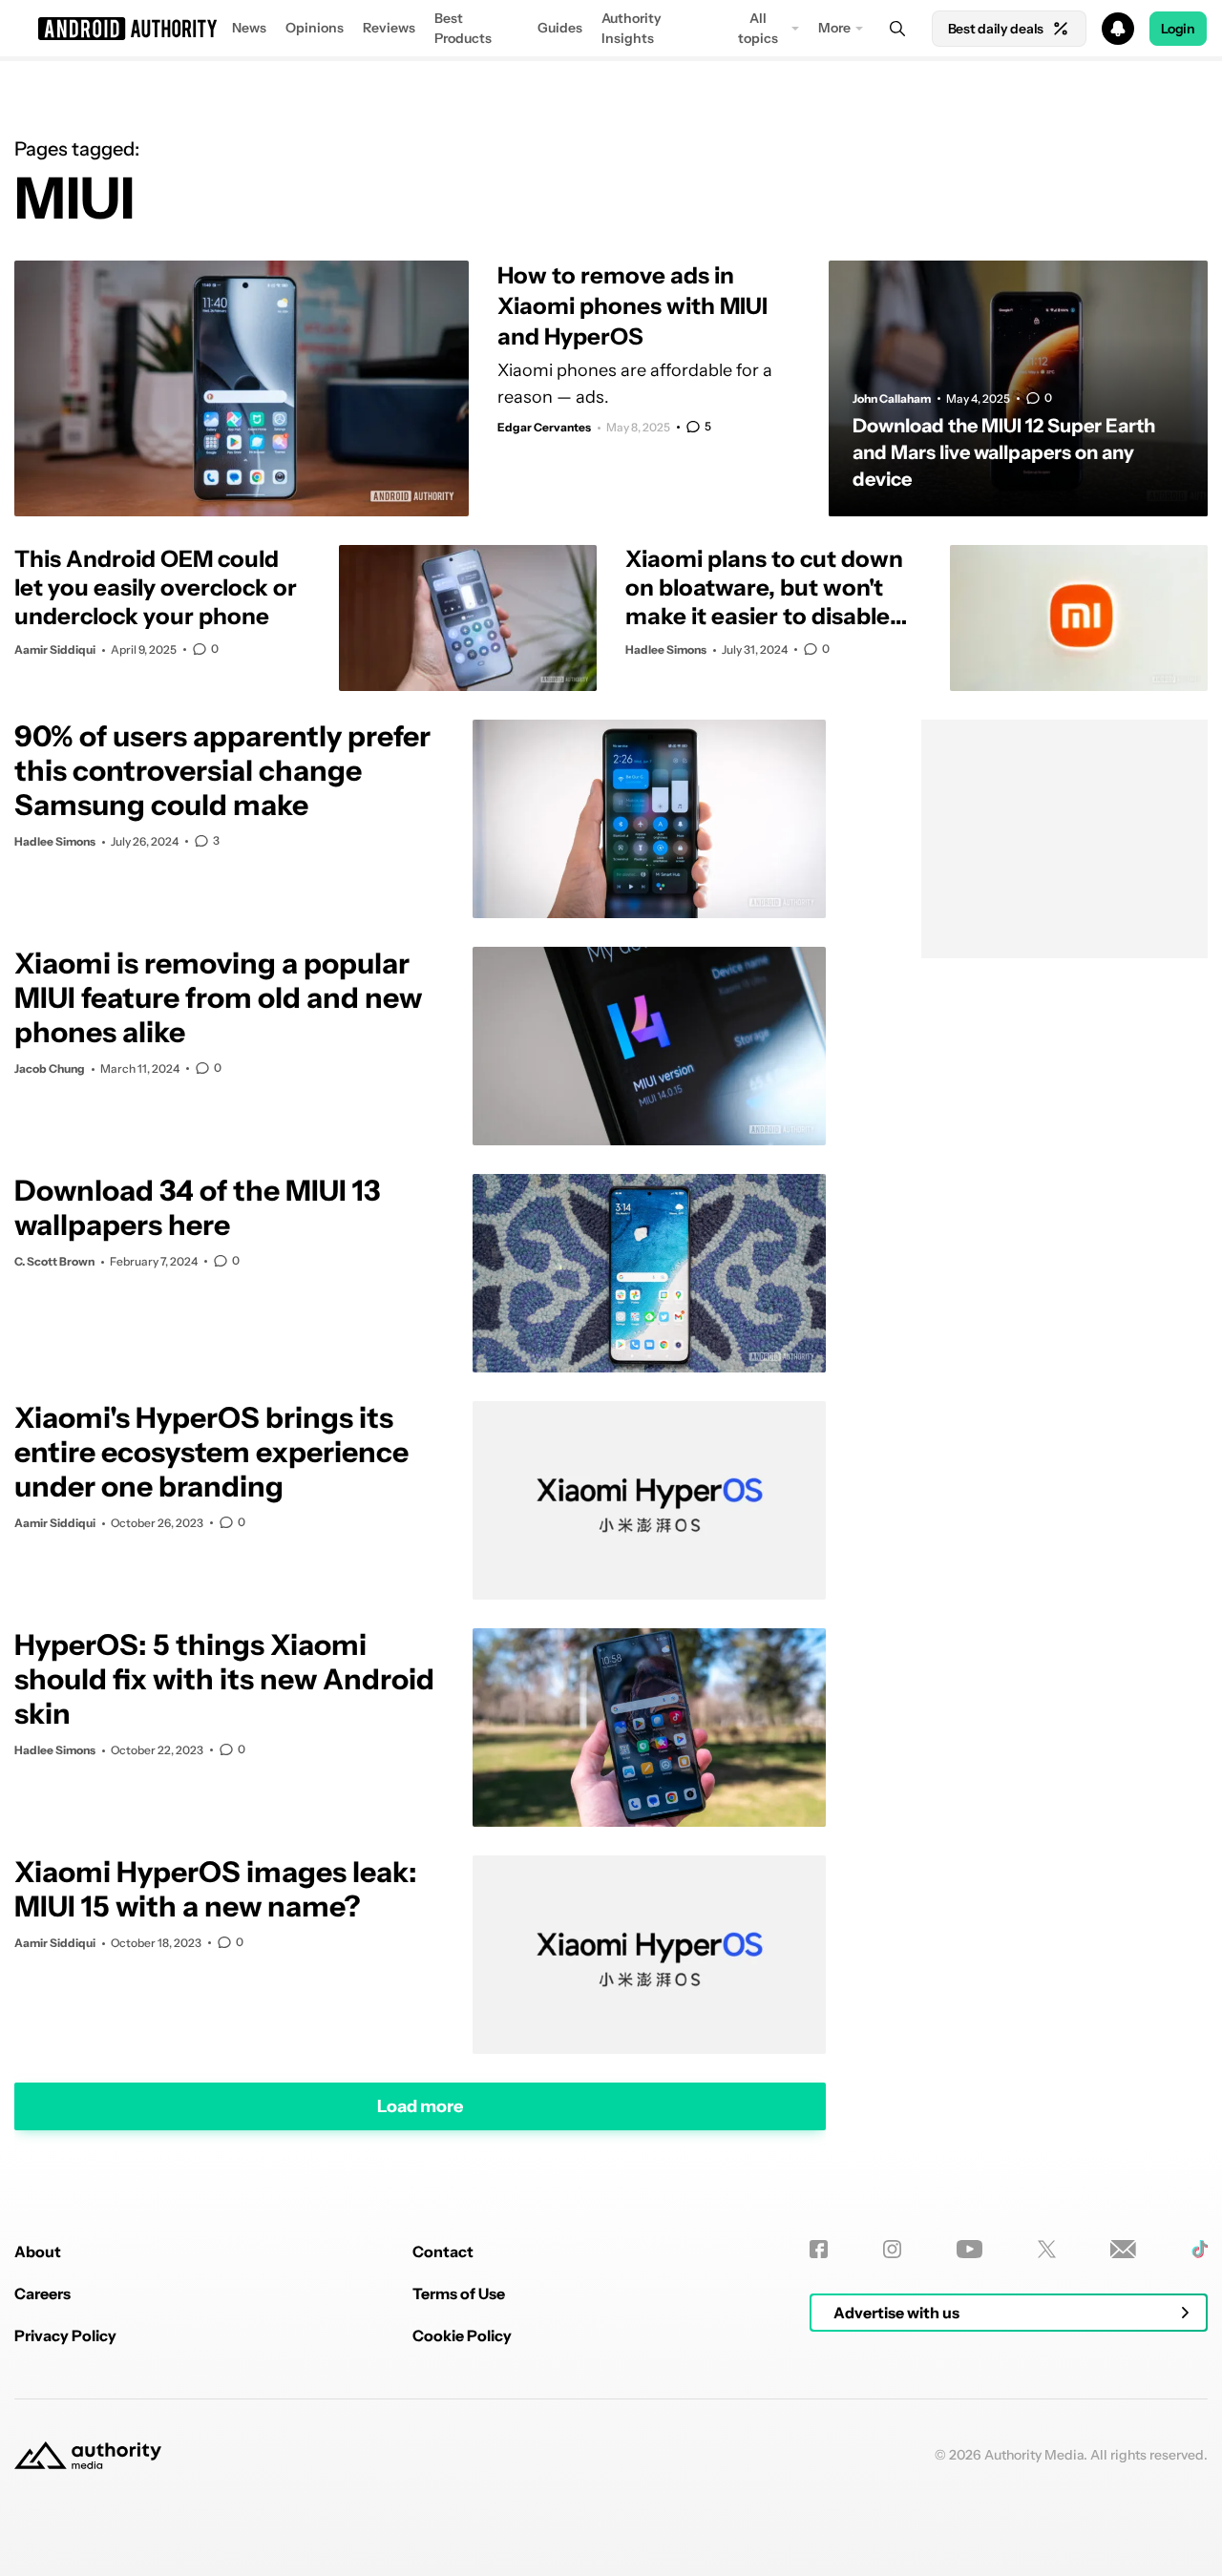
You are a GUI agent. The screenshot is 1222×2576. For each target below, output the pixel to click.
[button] (611, 29)
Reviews (389, 28)
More (834, 28)
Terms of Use (459, 2293)
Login (1178, 29)
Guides (560, 28)
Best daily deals (996, 29)
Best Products (463, 28)
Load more (420, 2105)
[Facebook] (819, 2249)
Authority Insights (632, 28)
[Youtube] (969, 2249)
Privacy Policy (65, 2335)
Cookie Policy (462, 2335)
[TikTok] (1200, 2249)
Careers (42, 2293)
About (38, 2251)
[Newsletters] (1123, 2249)
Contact (443, 2251)
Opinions (315, 28)
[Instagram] (892, 2249)
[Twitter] (1047, 2249)
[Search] (897, 29)
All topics (758, 28)
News (249, 28)
